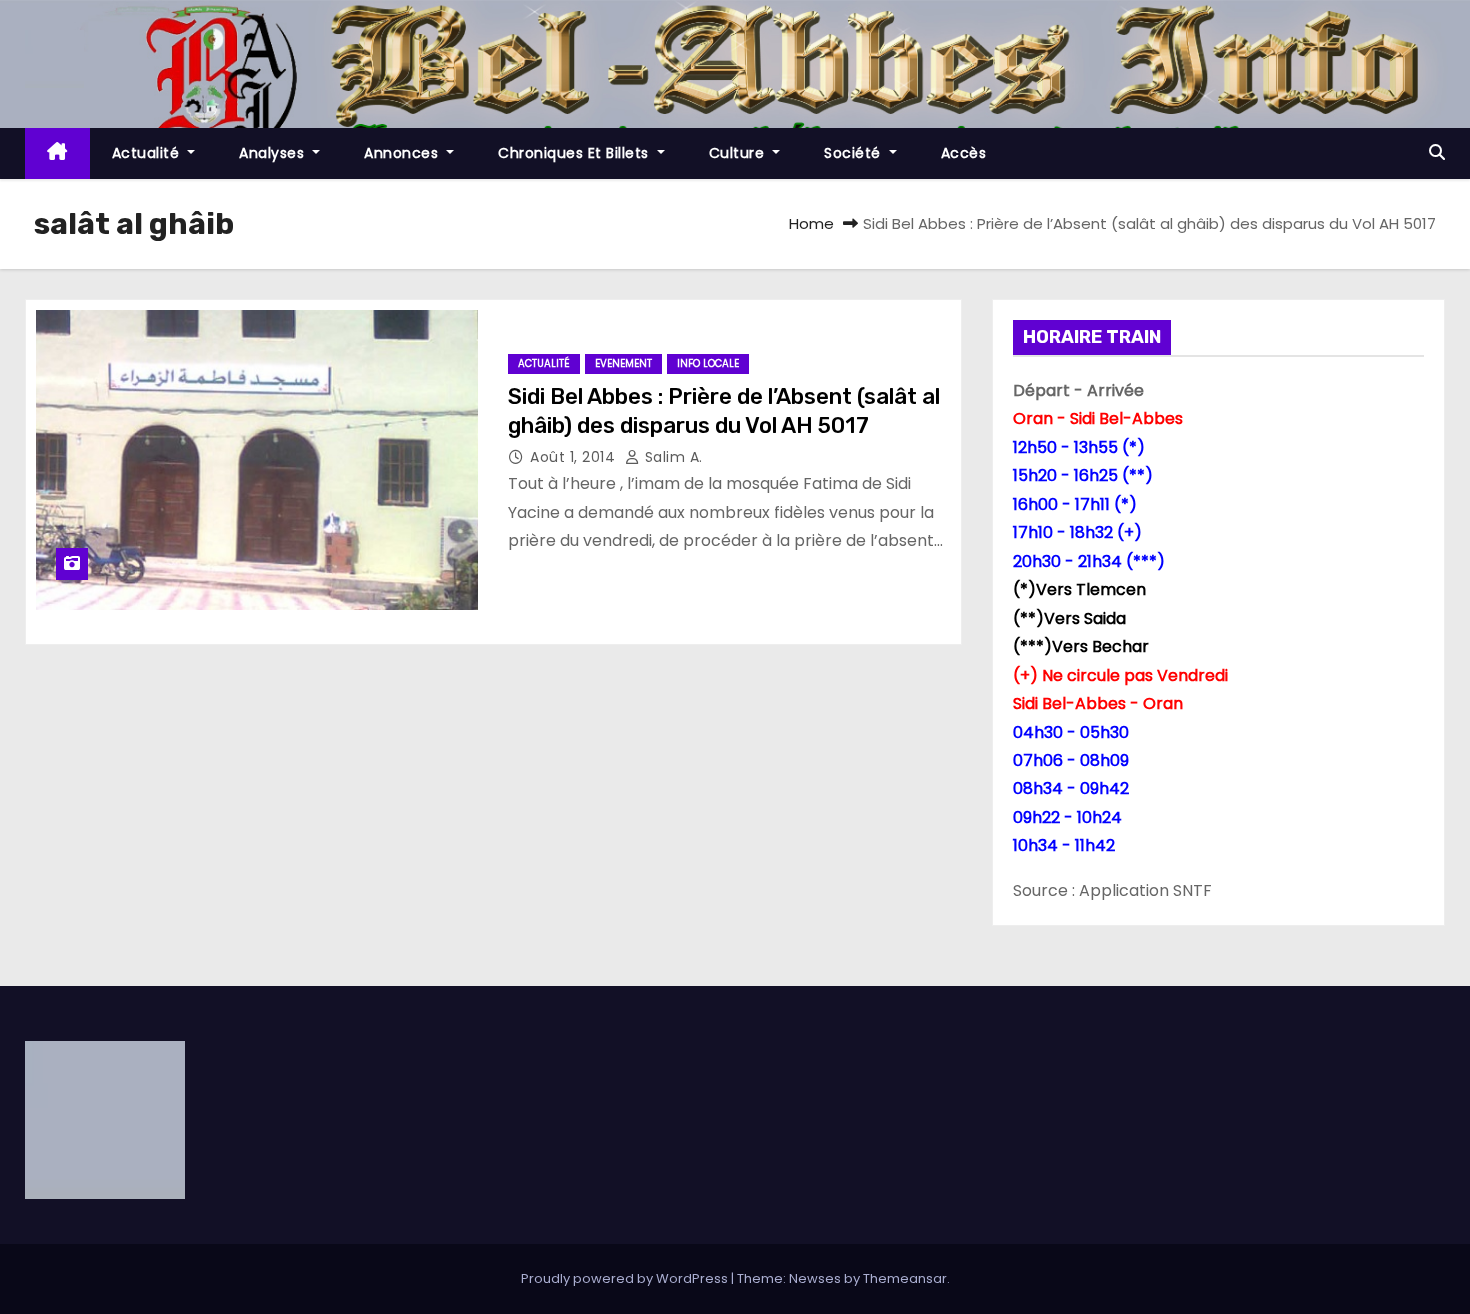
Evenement (623, 363)
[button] (1437, 152)
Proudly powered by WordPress (626, 1278)
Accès (964, 153)
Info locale (708, 363)
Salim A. (671, 457)
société (854, 153)
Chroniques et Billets (575, 153)
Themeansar (905, 1278)
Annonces (403, 153)
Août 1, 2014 (575, 457)
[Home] (57, 153)
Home (811, 223)
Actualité (148, 153)
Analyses (274, 153)
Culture (739, 153)
